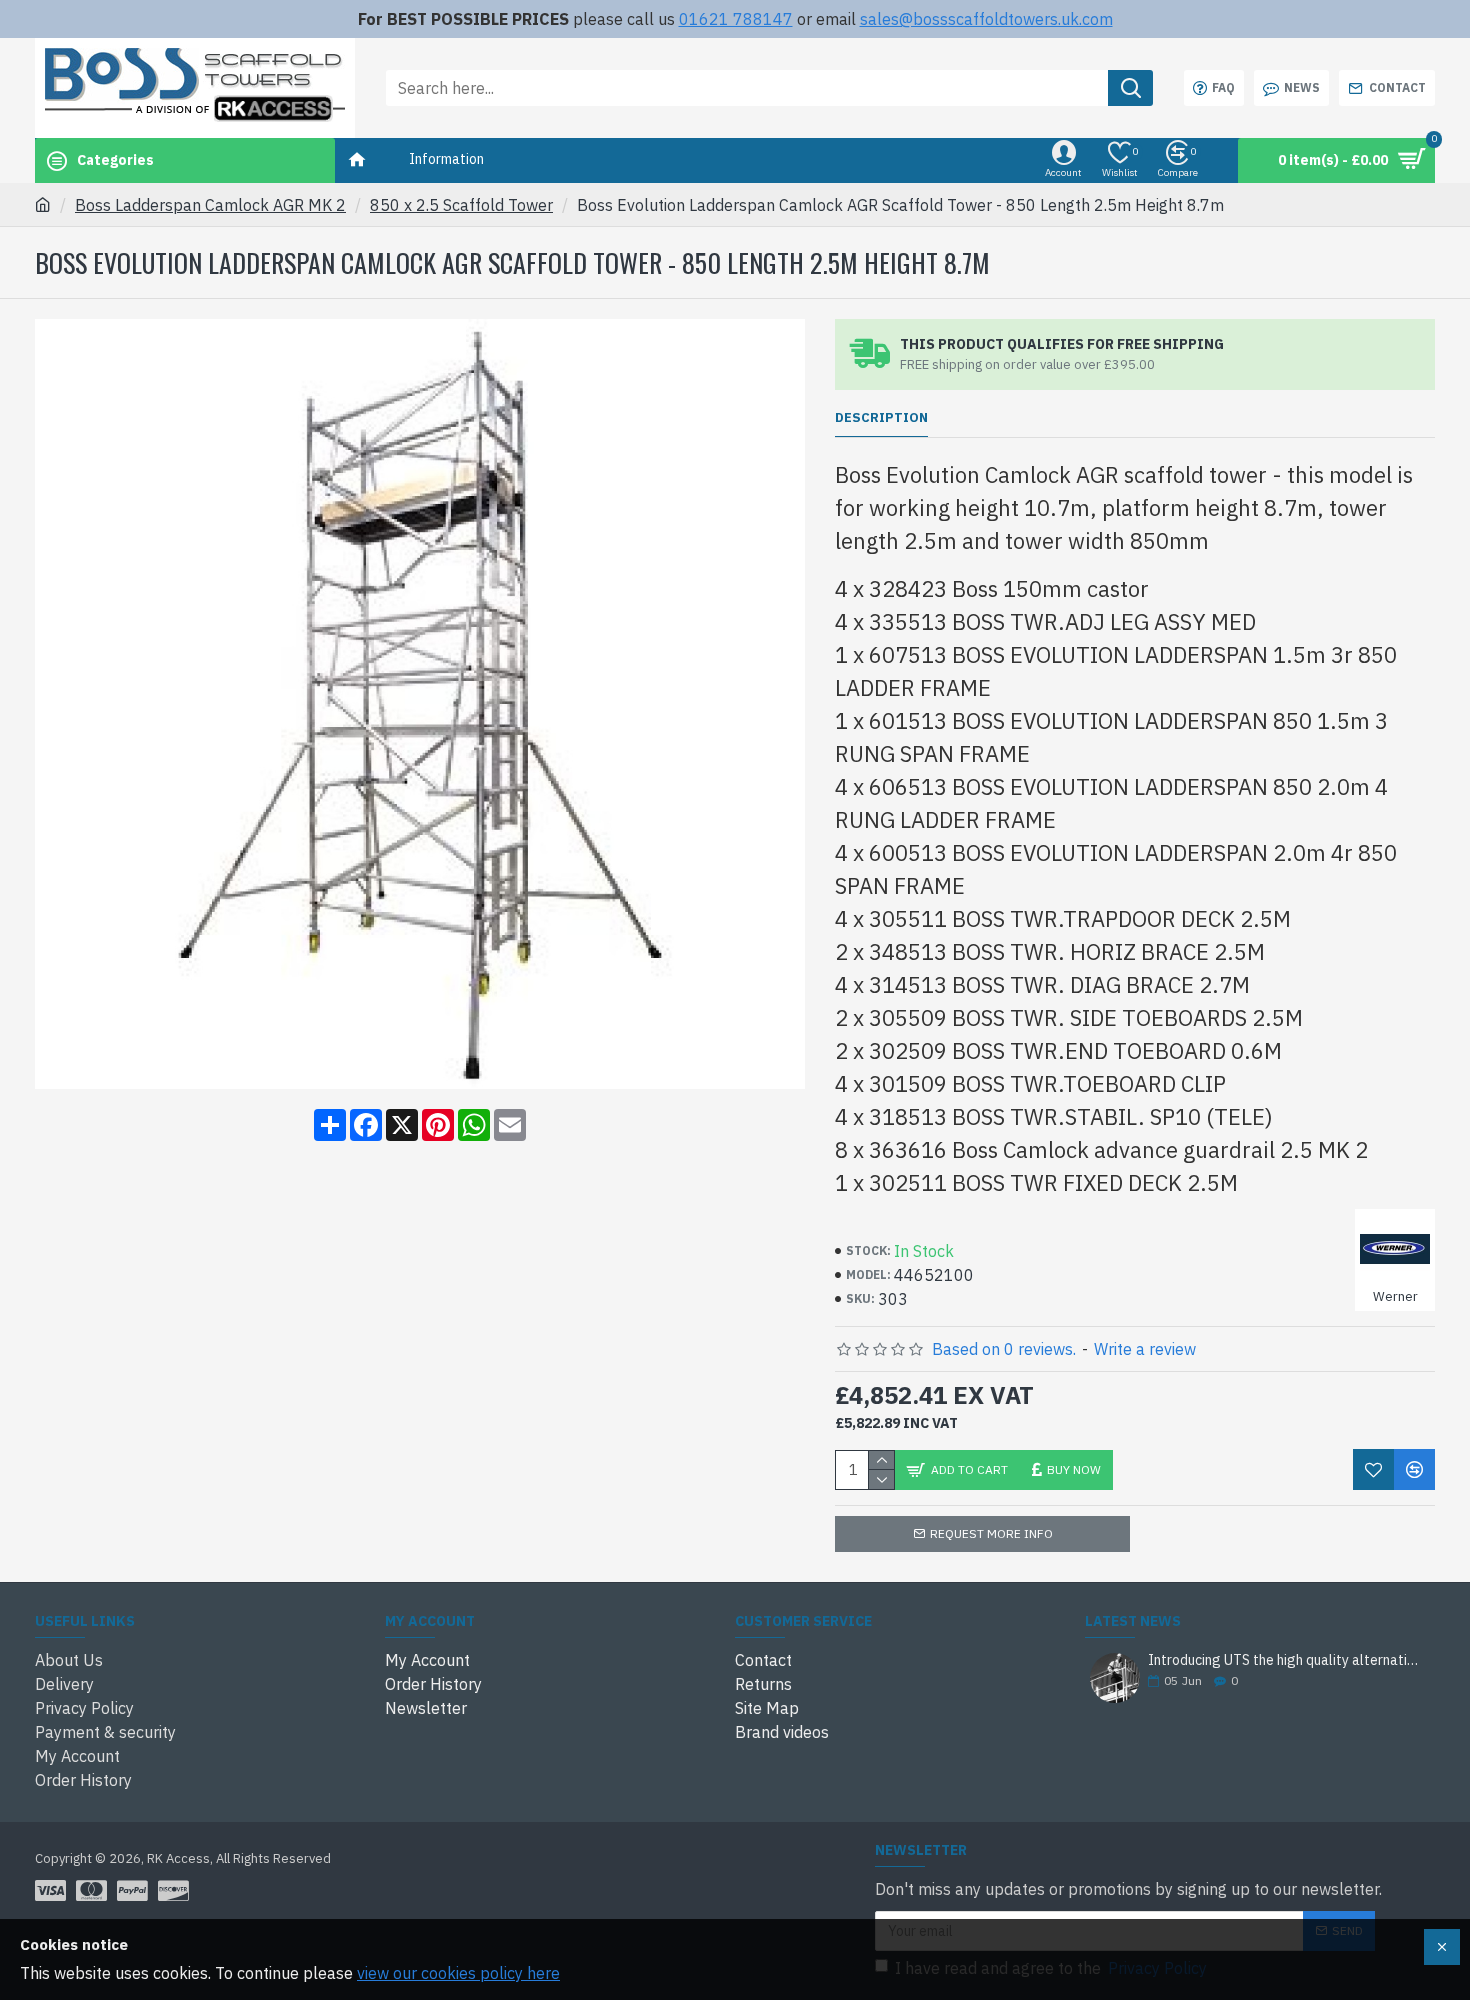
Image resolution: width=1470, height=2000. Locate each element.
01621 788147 (736, 19)
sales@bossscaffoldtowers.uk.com (986, 19)
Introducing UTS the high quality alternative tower (1285, 1660)
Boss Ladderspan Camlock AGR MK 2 (210, 205)
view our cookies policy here (458, 1973)
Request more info (991, 1533)
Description (881, 418)
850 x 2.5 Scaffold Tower (461, 205)
